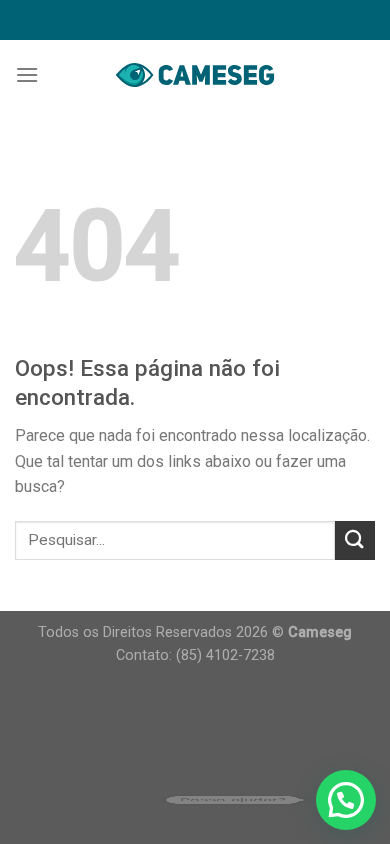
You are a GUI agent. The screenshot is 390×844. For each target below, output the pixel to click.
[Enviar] (355, 540)
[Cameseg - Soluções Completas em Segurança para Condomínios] (195, 74)
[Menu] (27, 74)
